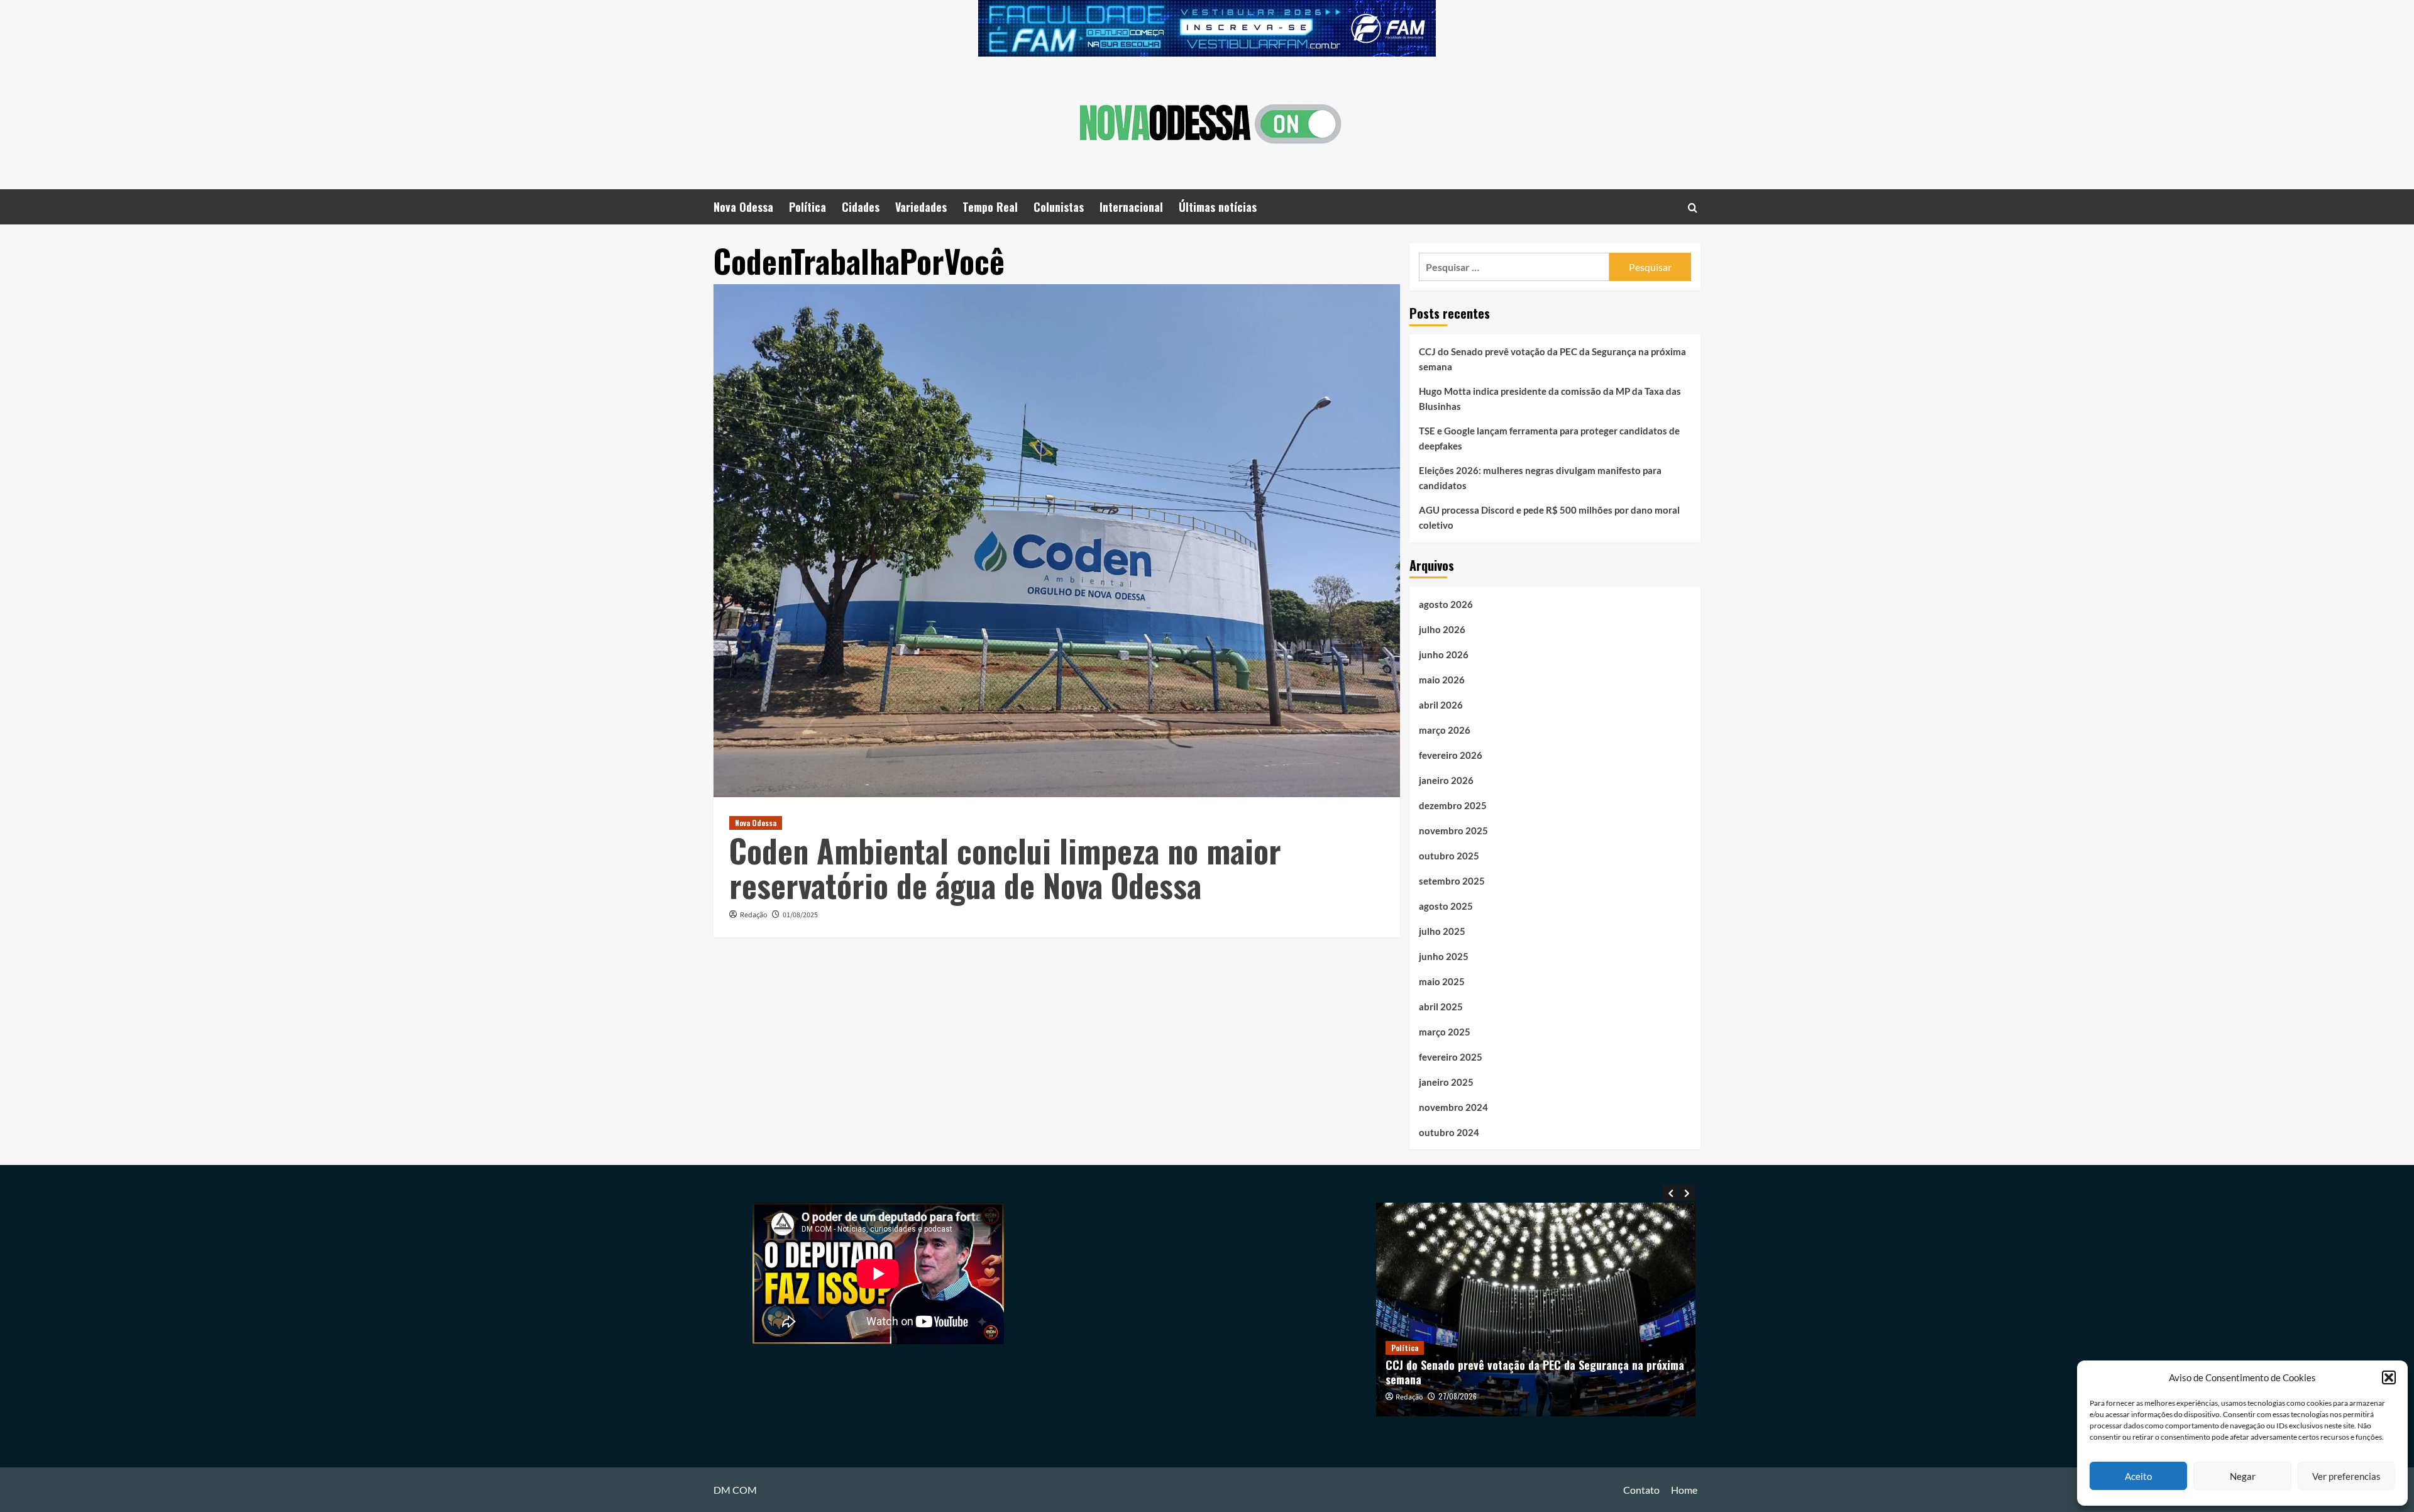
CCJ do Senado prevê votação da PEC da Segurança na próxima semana (1552, 359)
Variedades (921, 207)
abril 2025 (1441, 1007)
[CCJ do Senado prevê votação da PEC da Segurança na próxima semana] (1536, 1309)
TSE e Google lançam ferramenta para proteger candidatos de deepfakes (1549, 438)
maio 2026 (1442, 680)
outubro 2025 (1449, 856)
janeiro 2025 (1446, 1082)
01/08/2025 (800, 915)
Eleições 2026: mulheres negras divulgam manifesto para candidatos (1540, 478)
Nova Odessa (743, 207)
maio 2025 (1442, 981)
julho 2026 (1442, 629)
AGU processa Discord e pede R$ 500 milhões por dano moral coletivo (1549, 517)
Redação (754, 915)
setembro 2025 (1452, 881)
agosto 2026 (1446, 604)
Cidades (861, 207)
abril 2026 (1441, 705)
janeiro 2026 (1446, 780)
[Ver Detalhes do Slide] (1207, 28)
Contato (1641, 1490)
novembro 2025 (1453, 830)
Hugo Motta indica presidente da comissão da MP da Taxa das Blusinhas (1550, 399)
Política (807, 207)
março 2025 (1445, 1032)
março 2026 (1445, 730)
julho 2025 (1442, 931)
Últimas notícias (1218, 207)
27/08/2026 (1458, 1396)
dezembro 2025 (1453, 805)
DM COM (735, 1490)
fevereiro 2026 (1451, 755)
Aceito (2138, 1476)
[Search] (1693, 207)
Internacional (1131, 207)
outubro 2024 (1449, 1132)
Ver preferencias (2346, 1476)
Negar (2243, 1476)
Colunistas (1059, 207)
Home (1684, 1490)
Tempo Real (990, 207)
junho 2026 (1444, 654)
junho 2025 (1444, 956)
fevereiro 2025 (1451, 1057)
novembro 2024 (1453, 1107)
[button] (2389, 1377)
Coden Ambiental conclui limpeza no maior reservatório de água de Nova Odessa (1005, 867)
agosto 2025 (1446, 906)
